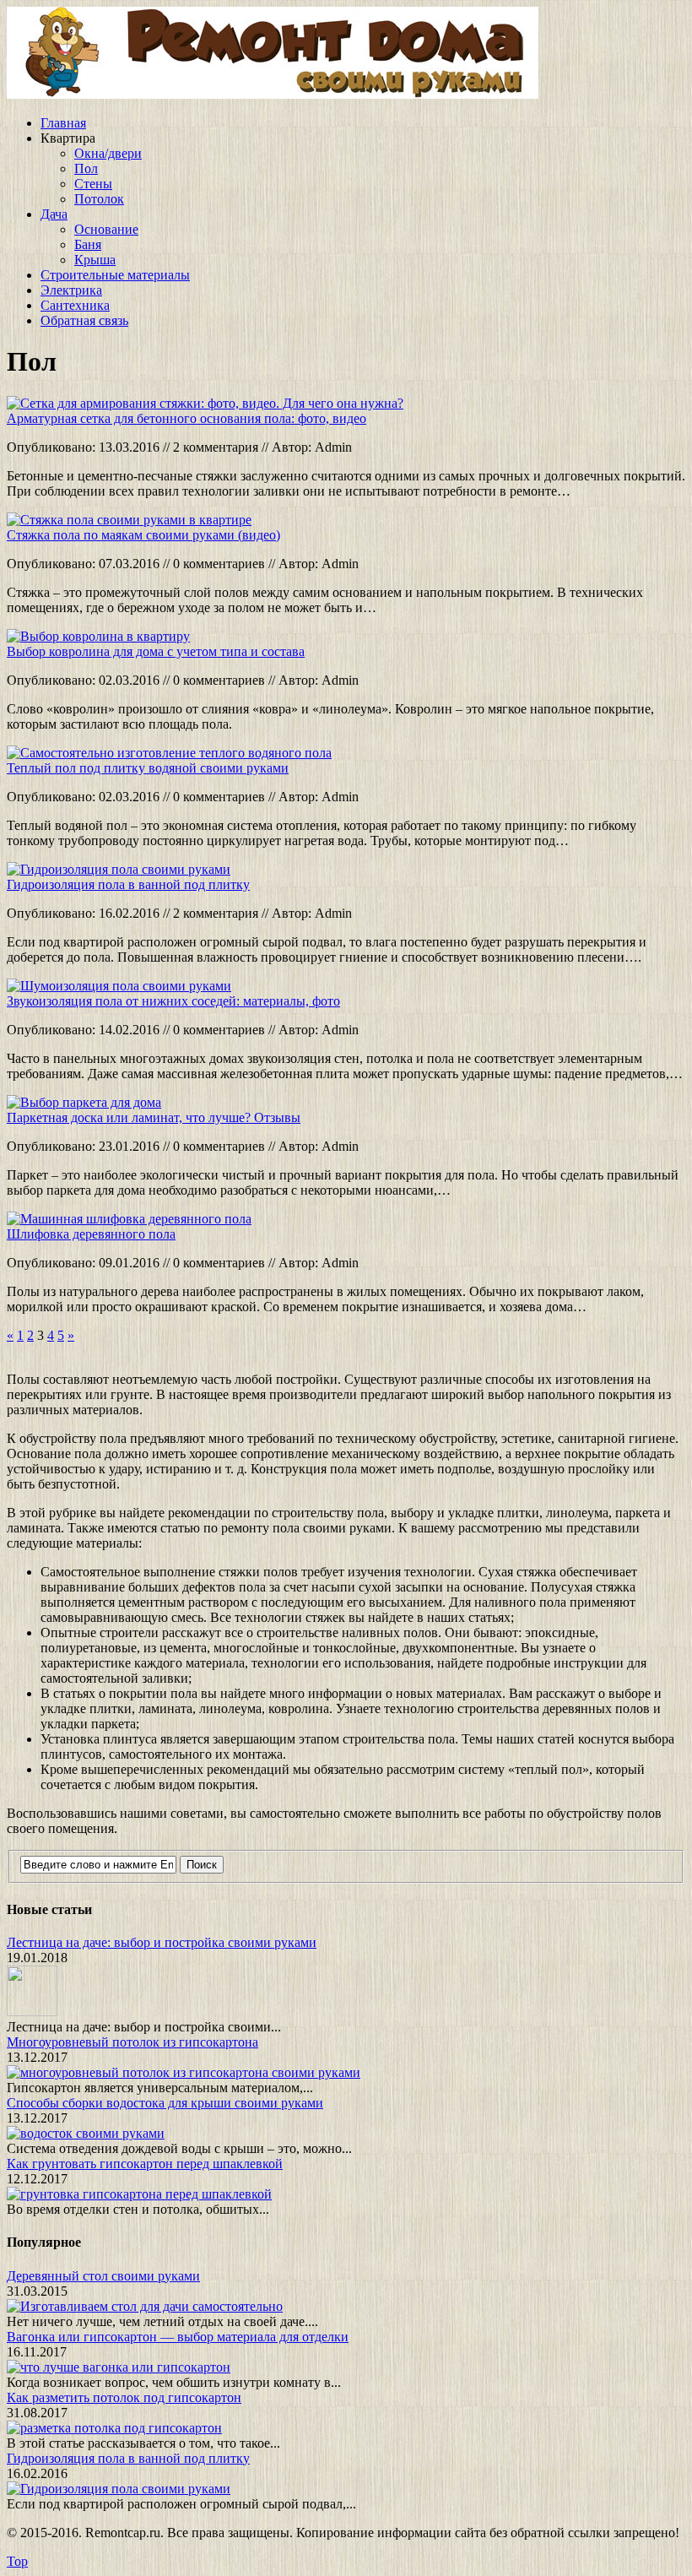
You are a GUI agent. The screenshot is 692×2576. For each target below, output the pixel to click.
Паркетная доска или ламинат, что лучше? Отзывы (154, 1117)
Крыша (95, 260)
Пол (86, 168)
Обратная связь (84, 320)
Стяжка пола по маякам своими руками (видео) (143, 535)
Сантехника (75, 305)
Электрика (71, 290)
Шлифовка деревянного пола (91, 1234)
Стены (93, 184)
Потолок (99, 199)
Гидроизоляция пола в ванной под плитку (128, 884)
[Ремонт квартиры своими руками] (273, 94)
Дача (54, 214)
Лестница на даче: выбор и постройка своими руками (162, 1942)
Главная (63, 123)
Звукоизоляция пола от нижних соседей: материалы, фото (173, 1001)
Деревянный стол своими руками (103, 2276)
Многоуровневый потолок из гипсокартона (132, 2042)
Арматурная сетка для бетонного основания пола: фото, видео (187, 418)
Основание (106, 229)
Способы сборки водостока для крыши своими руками (165, 2103)
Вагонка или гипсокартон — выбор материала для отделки (178, 2337)
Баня (88, 244)
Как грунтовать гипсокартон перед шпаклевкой (145, 2164)
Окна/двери (108, 153)
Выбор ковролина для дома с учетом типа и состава (156, 651)
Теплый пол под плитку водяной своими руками (148, 768)
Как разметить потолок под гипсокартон (124, 2397)
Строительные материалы (115, 275)
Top (17, 2561)
